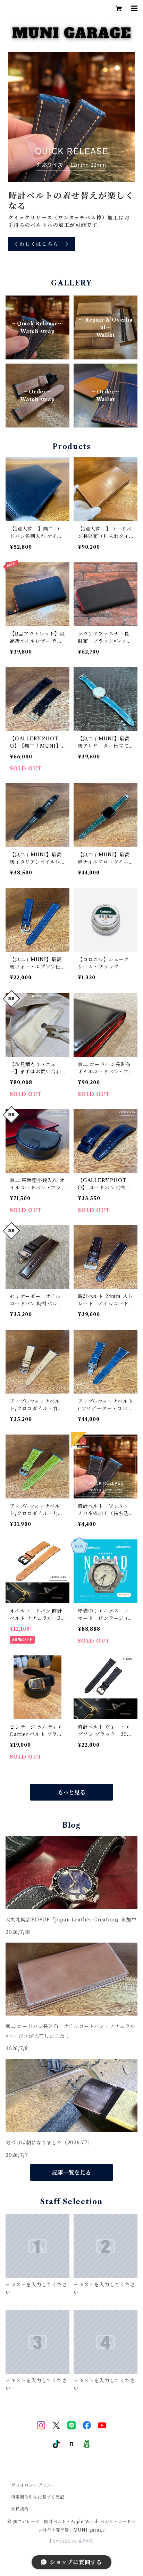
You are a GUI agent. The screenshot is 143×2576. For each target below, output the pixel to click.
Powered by (64, 2541)
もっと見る (71, 1792)
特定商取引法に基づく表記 (38, 2497)
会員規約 (20, 2509)
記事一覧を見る (71, 2172)
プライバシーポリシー (33, 2485)
